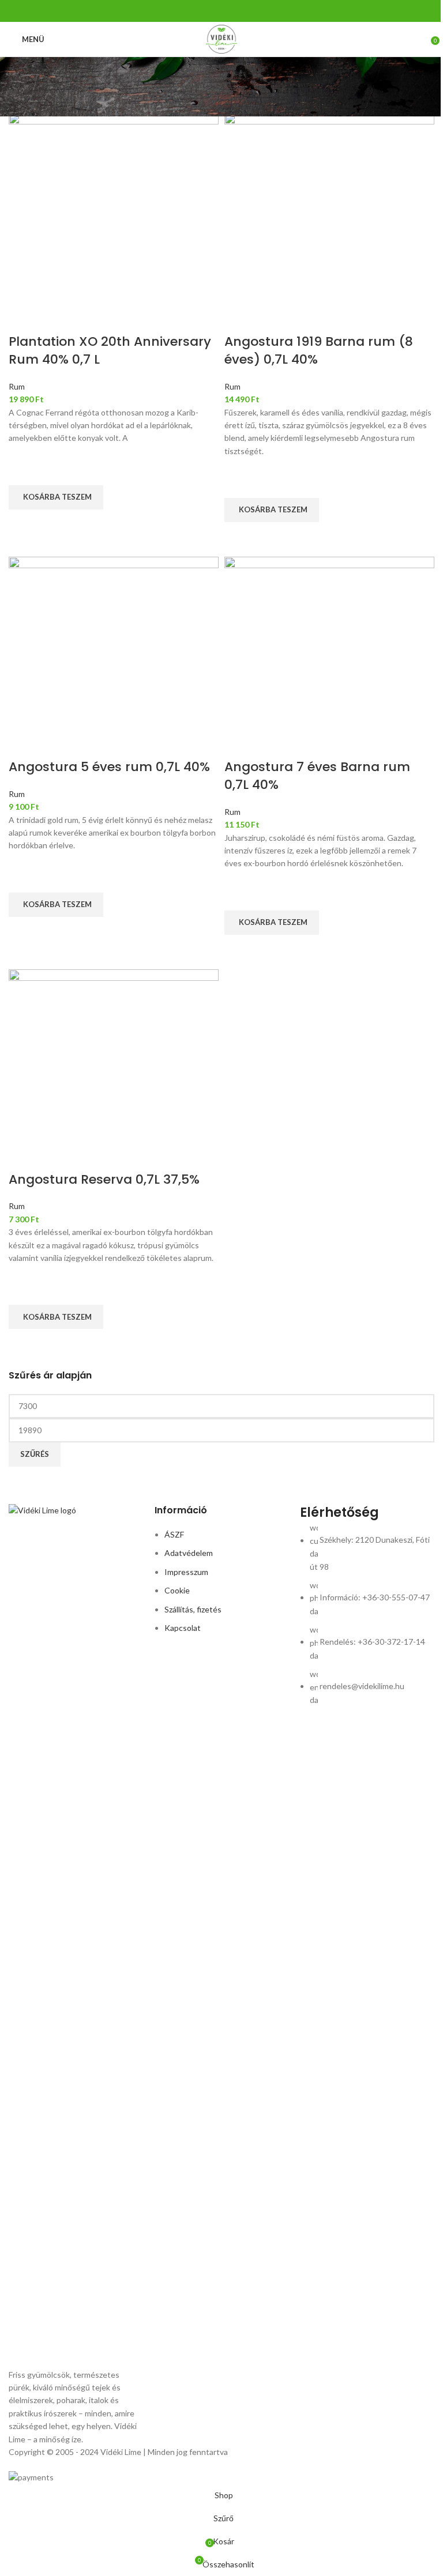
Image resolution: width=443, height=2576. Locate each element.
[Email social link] (228, 11)
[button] (56, 497)
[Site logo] (222, 38)
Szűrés (35, 1454)
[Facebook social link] (215, 11)
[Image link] (76, 1935)
